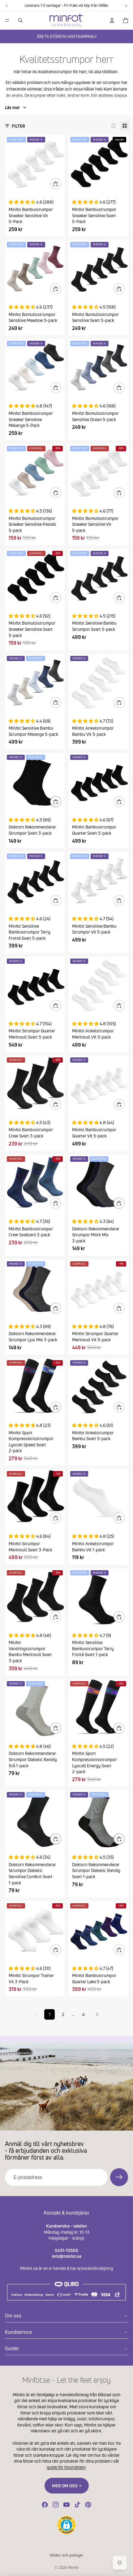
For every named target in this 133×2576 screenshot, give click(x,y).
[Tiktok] (77, 2505)
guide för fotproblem (66, 2467)
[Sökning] (20, 20)
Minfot (73, 2568)
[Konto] (112, 20)
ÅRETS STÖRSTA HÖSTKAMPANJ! (67, 36)
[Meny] (7, 20)
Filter (18, 126)
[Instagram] (56, 2505)
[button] (66, 2525)
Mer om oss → (67, 2486)
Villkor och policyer (66, 2555)
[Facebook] (45, 2505)
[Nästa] (97, 2014)
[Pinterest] (88, 2505)
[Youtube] (66, 2505)
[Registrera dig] (119, 2177)
